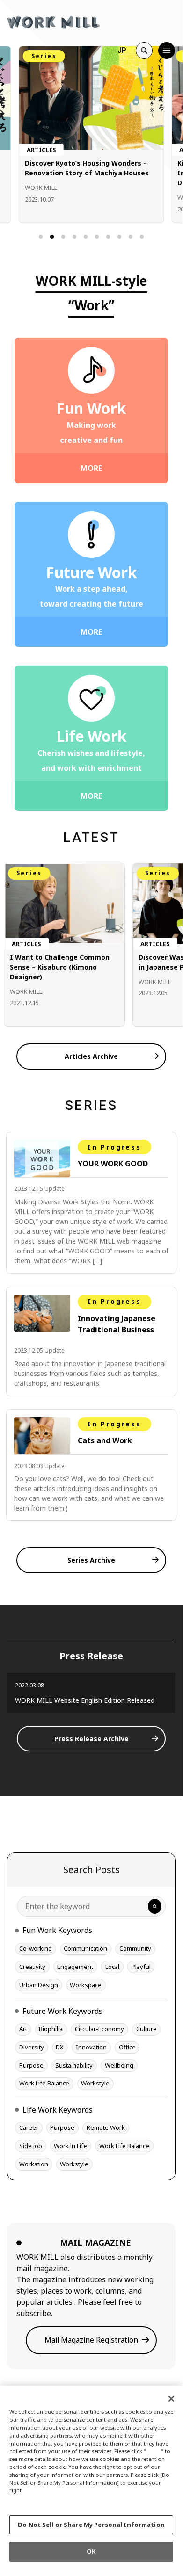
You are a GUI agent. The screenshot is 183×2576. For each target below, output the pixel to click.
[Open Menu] (167, 51)
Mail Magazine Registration (91, 2340)
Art (23, 2029)
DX (60, 2047)
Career (29, 2127)
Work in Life (70, 2146)
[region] (91, 2477)
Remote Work (106, 2127)
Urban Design (39, 1985)
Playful (141, 1967)
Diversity (32, 2047)
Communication (85, 1948)
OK (91, 2551)
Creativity (32, 1967)
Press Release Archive (91, 1739)
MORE (91, 468)
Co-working (36, 1948)
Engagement (75, 1967)
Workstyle (95, 2083)
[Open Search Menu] (144, 51)
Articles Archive (91, 1056)
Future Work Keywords (62, 2011)
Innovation (91, 2047)
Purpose (31, 2065)
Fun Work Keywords (57, 1930)
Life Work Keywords (58, 2110)
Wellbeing (119, 2065)
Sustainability (74, 2065)
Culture (146, 2029)
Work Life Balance (44, 2083)
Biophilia (51, 2029)
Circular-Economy (99, 2029)
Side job (31, 2146)
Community (135, 1948)
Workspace (86, 1985)
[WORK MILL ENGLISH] (53, 21)
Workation (34, 2164)
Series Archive (91, 1560)
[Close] (171, 2399)
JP (122, 50)
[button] (41, 237)
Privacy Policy (31, 2498)
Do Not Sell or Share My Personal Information (91, 2525)
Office (127, 2047)
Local (112, 1967)
